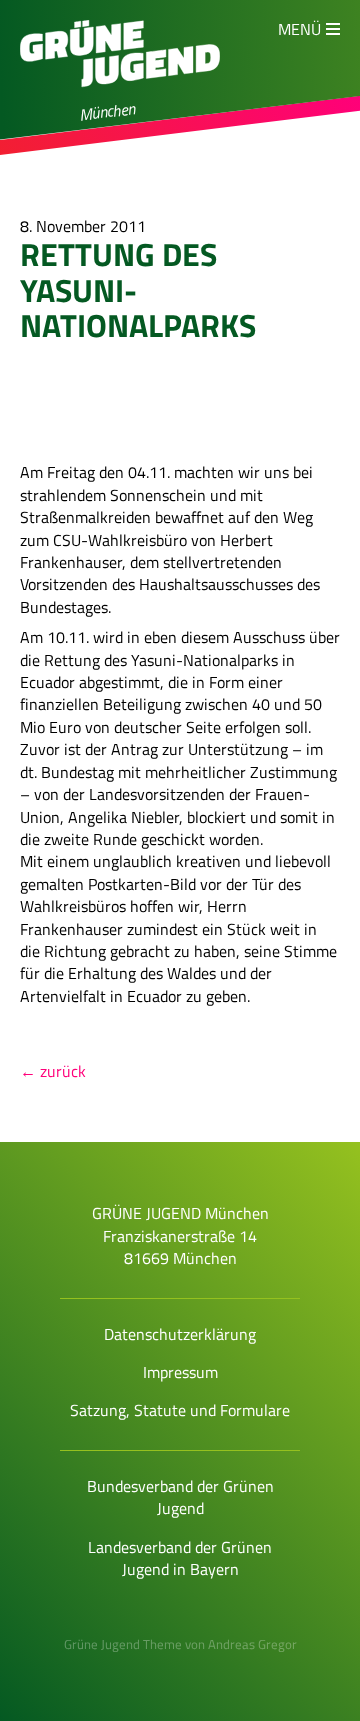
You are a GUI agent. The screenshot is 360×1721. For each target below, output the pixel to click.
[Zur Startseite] (120, 96)
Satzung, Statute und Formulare (180, 1410)
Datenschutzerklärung (180, 1334)
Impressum (180, 1372)
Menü (299, 29)
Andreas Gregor (252, 1644)
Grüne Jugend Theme (123, 1644)
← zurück (53, 1071)
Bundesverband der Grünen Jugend (180, 1497)
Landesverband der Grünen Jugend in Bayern (180, 1558)
